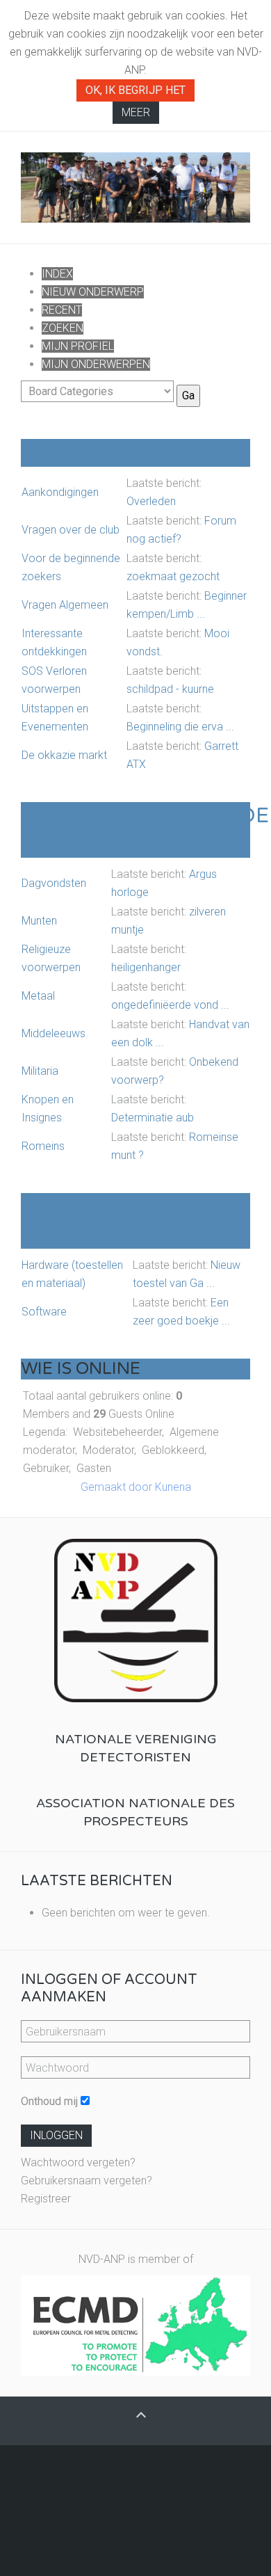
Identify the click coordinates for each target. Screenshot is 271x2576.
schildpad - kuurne (170, 689)
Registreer (46, 2199)
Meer (136, 112)
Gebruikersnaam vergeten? (87, 2181)
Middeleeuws (54, 1033)
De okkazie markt (64, 755)
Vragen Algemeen (65, 605)
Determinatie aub (153, 1118)
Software (44, 1312)
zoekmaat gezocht (173, 576)
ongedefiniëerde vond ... (170, 1005)
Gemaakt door (118, 1487)
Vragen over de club (71, 530)
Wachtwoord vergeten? (78, 2162)
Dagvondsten (54, 883)
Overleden (151, 501)
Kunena (173, 1487)
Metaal (38, 996)
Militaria (40, 1071)
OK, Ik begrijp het (135, 90)
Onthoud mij (49, 2101)
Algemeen (81, 453)
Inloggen (56, 2135)
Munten (39, 921)
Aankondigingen (60, 492)
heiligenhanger (146, 967)
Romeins (43, 1146)
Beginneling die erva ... (180, 727)
